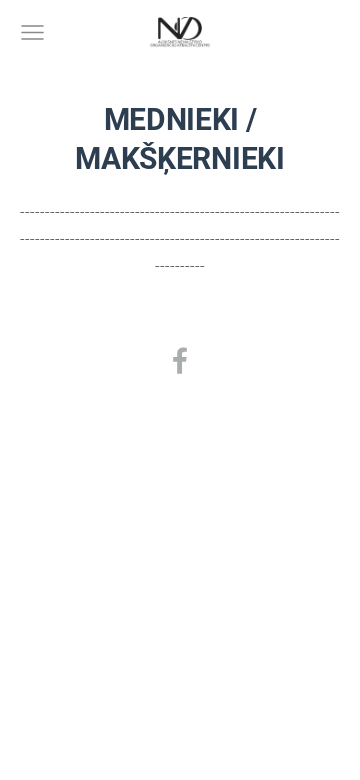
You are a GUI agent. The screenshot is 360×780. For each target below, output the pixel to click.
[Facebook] (180, 360)
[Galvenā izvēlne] (32, 32)
